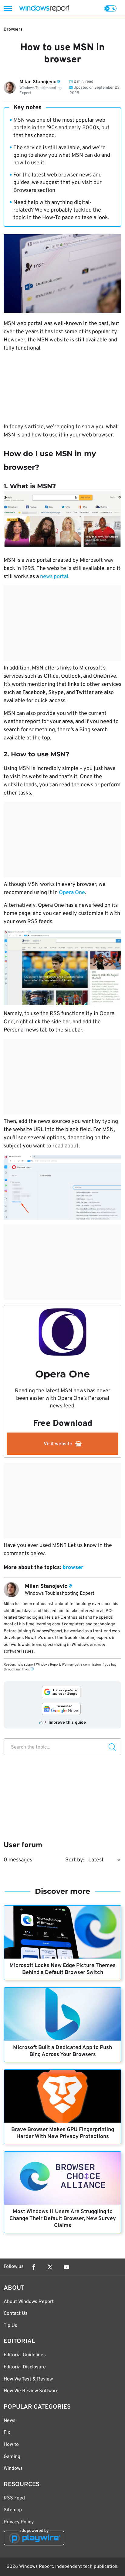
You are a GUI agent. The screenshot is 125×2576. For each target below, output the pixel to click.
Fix (7, 2433)
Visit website (58, 1444)
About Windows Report (29, 2302)
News (10, 2421)
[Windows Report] (44, 8)
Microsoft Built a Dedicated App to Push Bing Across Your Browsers (62, 2051)
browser (73, 1568)
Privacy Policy (19, 2522)
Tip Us (10, 2326)
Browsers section (34, 191)
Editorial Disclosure (25, 2367)
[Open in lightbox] (62, 968)
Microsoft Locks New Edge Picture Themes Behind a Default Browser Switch (62, 1969)
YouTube (66, 2267)
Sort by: (75, 1860)
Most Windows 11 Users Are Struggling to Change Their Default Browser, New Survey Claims (63, 2219)
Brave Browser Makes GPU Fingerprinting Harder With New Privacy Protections (63, 2133)
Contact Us (16, 2314)
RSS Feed (14, 2498)
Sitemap (13, 2510)
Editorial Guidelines (25, 2355)
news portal (54, 577)
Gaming (12, 2457)
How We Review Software (31, 2391)
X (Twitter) (50, 2267)
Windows (13, 2469)
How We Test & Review (28, 2379)
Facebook (34, 2267)
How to (11, 2445)
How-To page (58, 218)
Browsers (13, 30)
